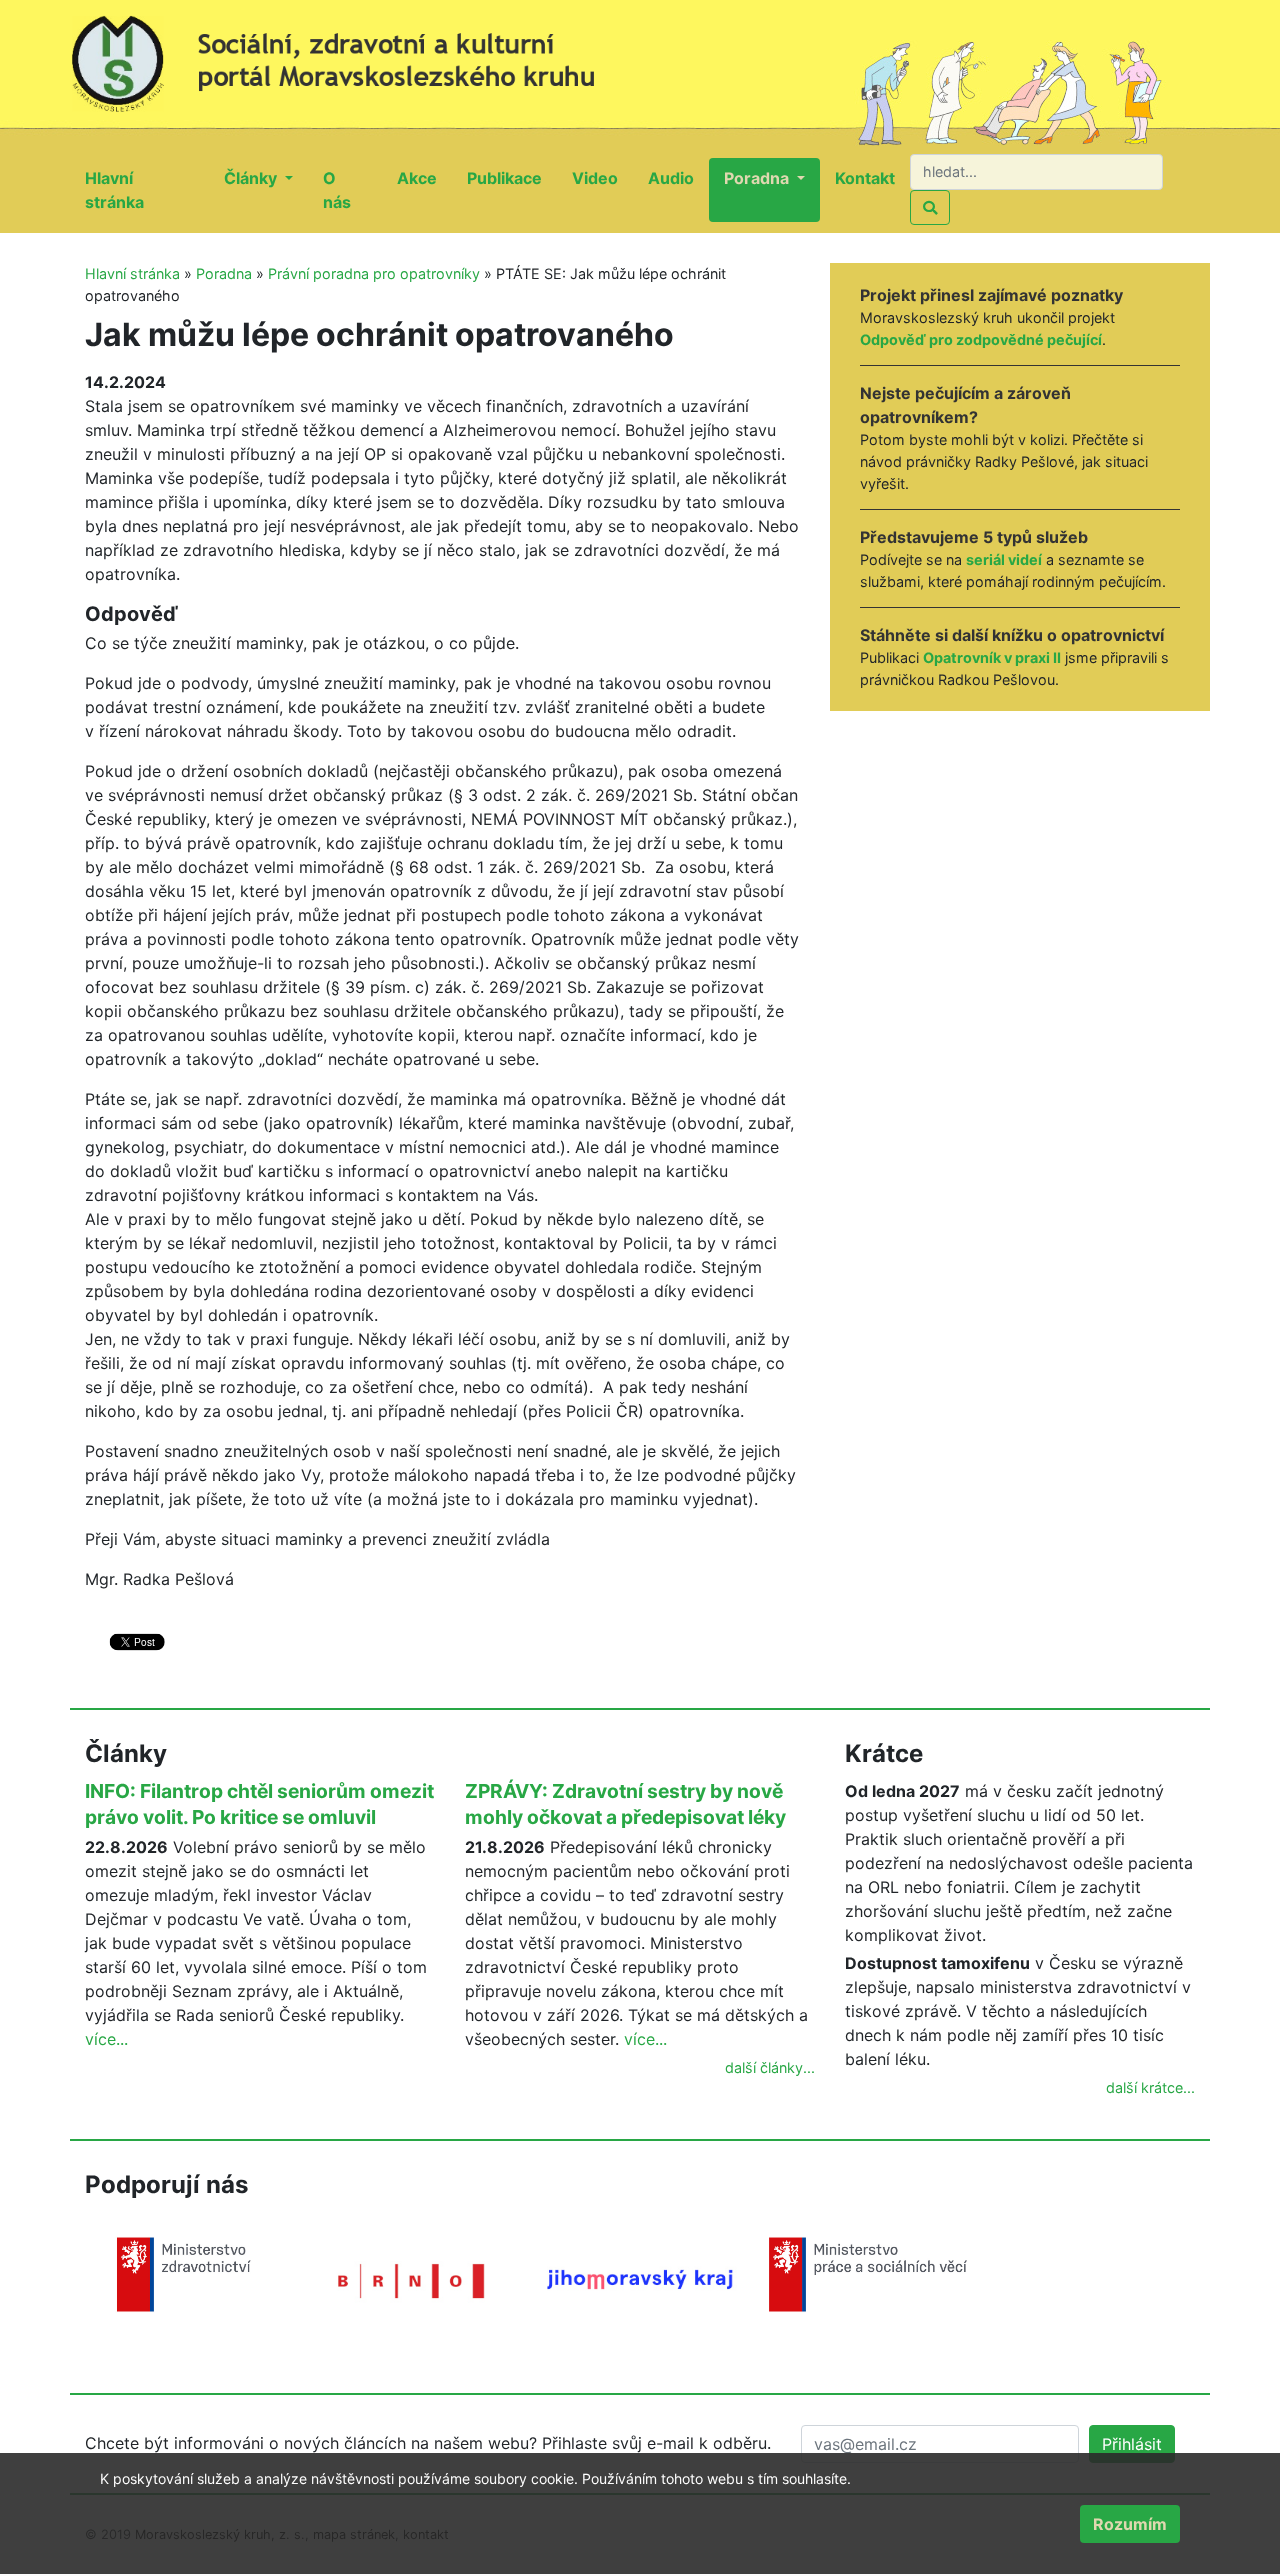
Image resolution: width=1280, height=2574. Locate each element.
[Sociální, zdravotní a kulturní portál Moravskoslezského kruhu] (355, 55)
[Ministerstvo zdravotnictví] (184, 2273)
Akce (424, 177)
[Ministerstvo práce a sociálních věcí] (868, 2273)
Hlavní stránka (147, 190)
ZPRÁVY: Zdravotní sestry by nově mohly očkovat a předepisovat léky (625, 1804)
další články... (770, 2067)
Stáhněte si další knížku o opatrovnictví (1012, 635)
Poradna (224, 273)
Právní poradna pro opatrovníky (374, 273)
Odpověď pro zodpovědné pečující (981, 339)
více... (106, 2039)
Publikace (512, 177)
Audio (678, 177)
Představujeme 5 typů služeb (974, 537)
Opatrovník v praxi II (992, 657)
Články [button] (252, 178)
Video (602, 177)
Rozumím (1130, 2524)
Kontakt (872, 177)
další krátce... (1150, 2087)
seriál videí (1004, 559)
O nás (352, 190)
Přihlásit (1132, 2444)
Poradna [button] (758, 178)
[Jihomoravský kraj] (640, 2278)
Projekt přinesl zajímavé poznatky (991, 295)
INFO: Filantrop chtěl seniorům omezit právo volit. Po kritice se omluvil (259, 1804)
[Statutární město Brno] (412, 2279)
